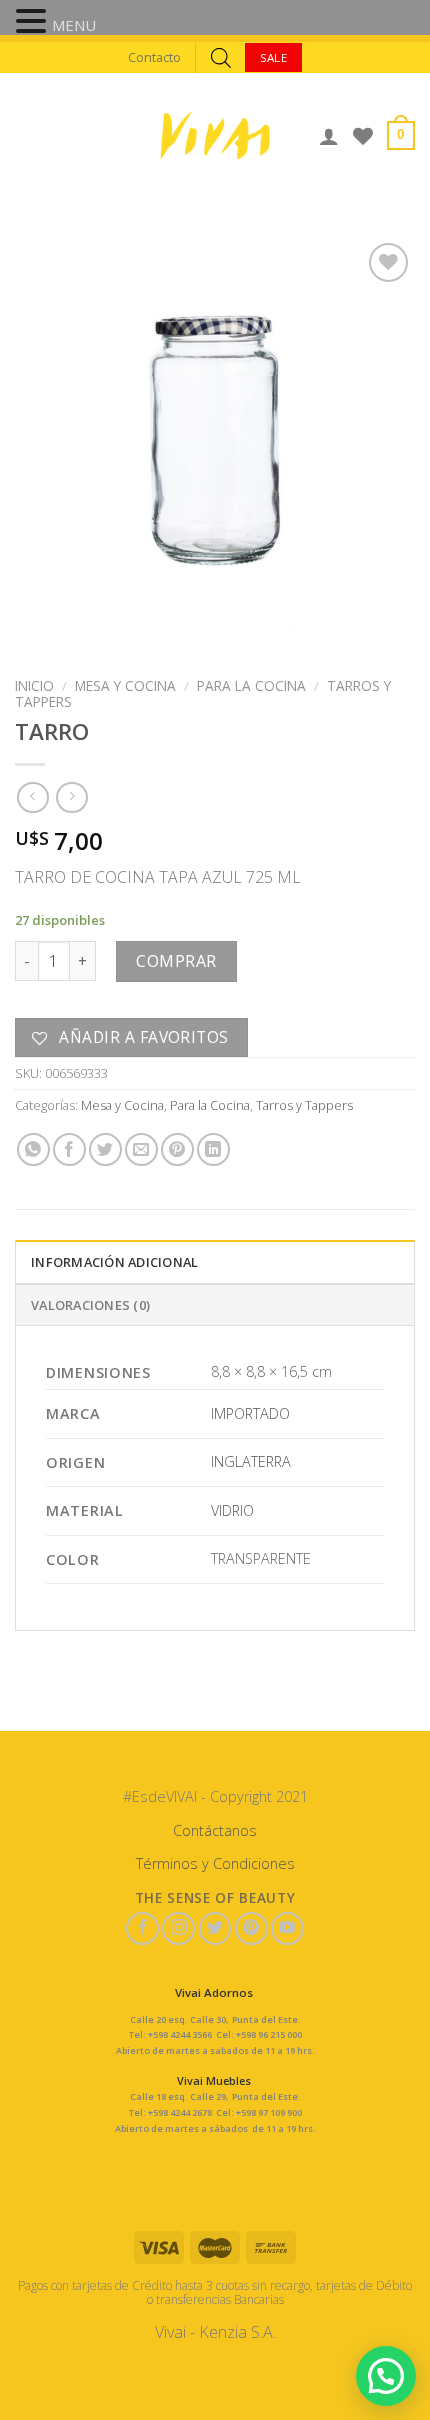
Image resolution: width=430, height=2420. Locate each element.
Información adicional (114, 1262)
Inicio (34, 685)
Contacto (154, 57)
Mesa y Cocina (125, 685)
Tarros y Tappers (304, 1105)
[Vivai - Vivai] (215, 135)
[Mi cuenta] (329, 136)
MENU (74, 25)
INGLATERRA (251, 1461)
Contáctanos (215, 1830)
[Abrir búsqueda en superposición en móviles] (221, 57)
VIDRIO (232, 1510)
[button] (34, 23)
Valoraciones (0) (90, 1305)
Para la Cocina (251, 685)
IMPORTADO (250, 1413)
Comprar (176, 961)
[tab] (215, 1261)
